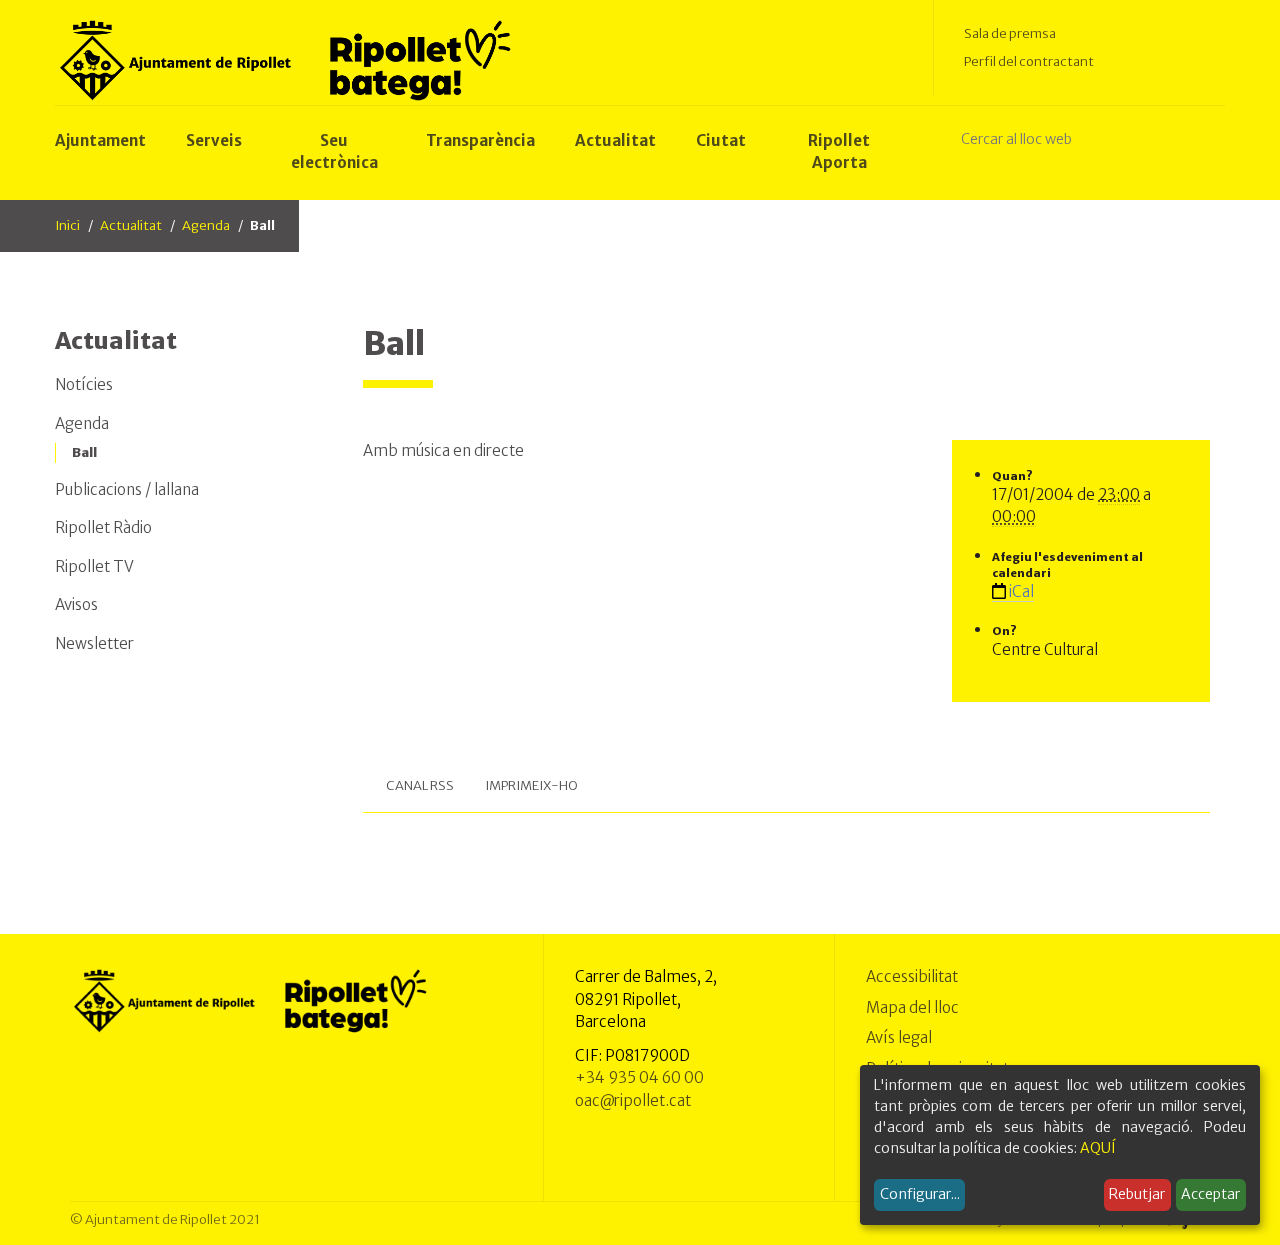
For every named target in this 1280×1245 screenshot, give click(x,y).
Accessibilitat (912, 976)
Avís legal (899, 1037)
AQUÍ (1098, 1148)
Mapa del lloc (912, 1007)
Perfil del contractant (1029, 61)
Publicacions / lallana (127, 489)
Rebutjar (1137, 1194)
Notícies (84, 384)
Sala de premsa (1010, 33)
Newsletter (94, 643)
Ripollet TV (94, 566)
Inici (67, 225)
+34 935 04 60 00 (639, 1077)
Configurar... (920, 1194)
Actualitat (131, 225)
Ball (84, 452)
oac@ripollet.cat (633, 1100)
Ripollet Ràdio (103, 527)
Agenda (206, 225)
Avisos (76, 604)
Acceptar (1210, 1194)
